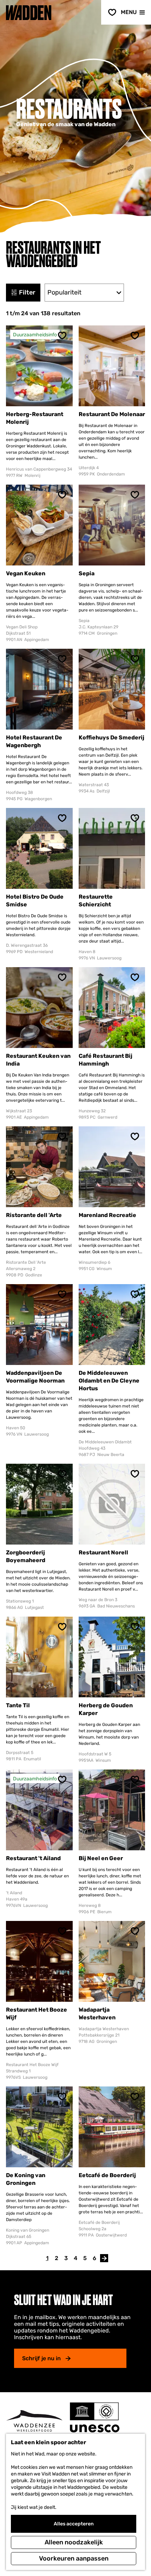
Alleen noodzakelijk (74, 2542)
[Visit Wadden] (34, 2421)
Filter (27, 292)
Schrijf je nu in (41, 2358)
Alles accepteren (74, 2524)
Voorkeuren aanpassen (74, 2558)
